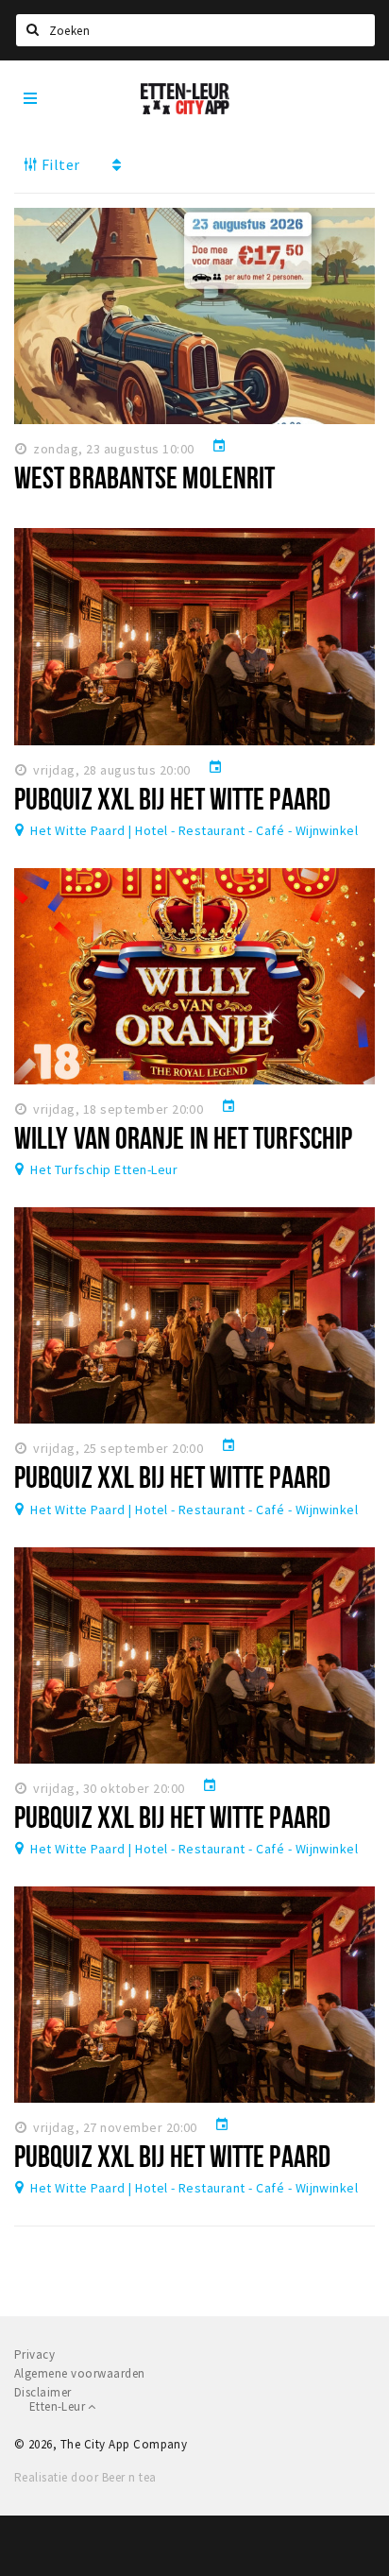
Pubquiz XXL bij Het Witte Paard (172, 798)
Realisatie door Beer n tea (85, 2477)
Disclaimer (43, 2392)
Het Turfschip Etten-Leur (104, 1169)
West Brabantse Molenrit (144, 477)
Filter (59, 164)
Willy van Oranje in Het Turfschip (183, 1137)
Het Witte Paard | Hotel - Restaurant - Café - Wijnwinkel (194, 830)
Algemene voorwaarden (80, 2373)
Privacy (34, 2354)
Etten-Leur (59, 2406)
